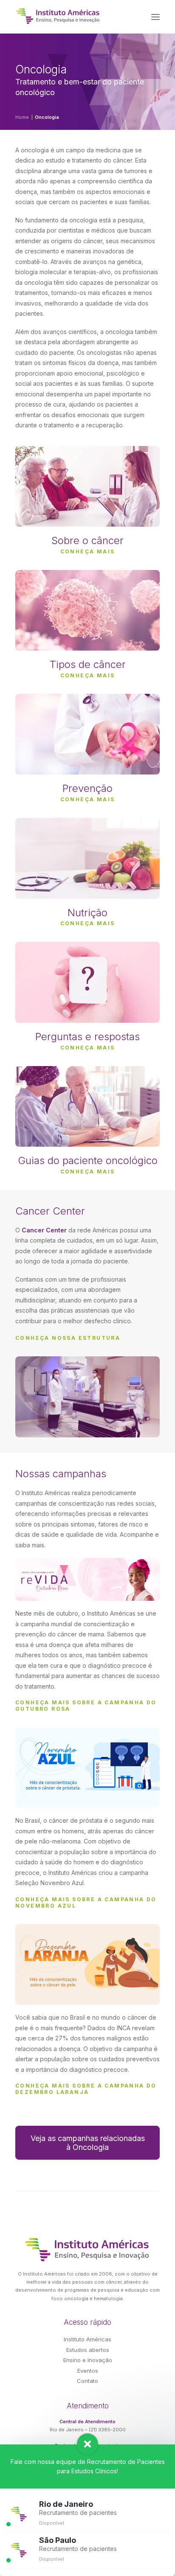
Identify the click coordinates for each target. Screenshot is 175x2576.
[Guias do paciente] (87, 1113)
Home (22, 117)
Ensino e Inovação (88, 2360)
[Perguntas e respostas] (87, 988)
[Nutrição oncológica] (87, 872)
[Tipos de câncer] (87, 617)
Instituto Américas (87, 2339)
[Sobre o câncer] (87, 500)
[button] (155, 17)
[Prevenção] (87, 741)
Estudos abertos (88, 2350)
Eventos (88, 2371)
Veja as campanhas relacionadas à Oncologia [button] (89, 2143)
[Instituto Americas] (58, 16)
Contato (87, 2381)
